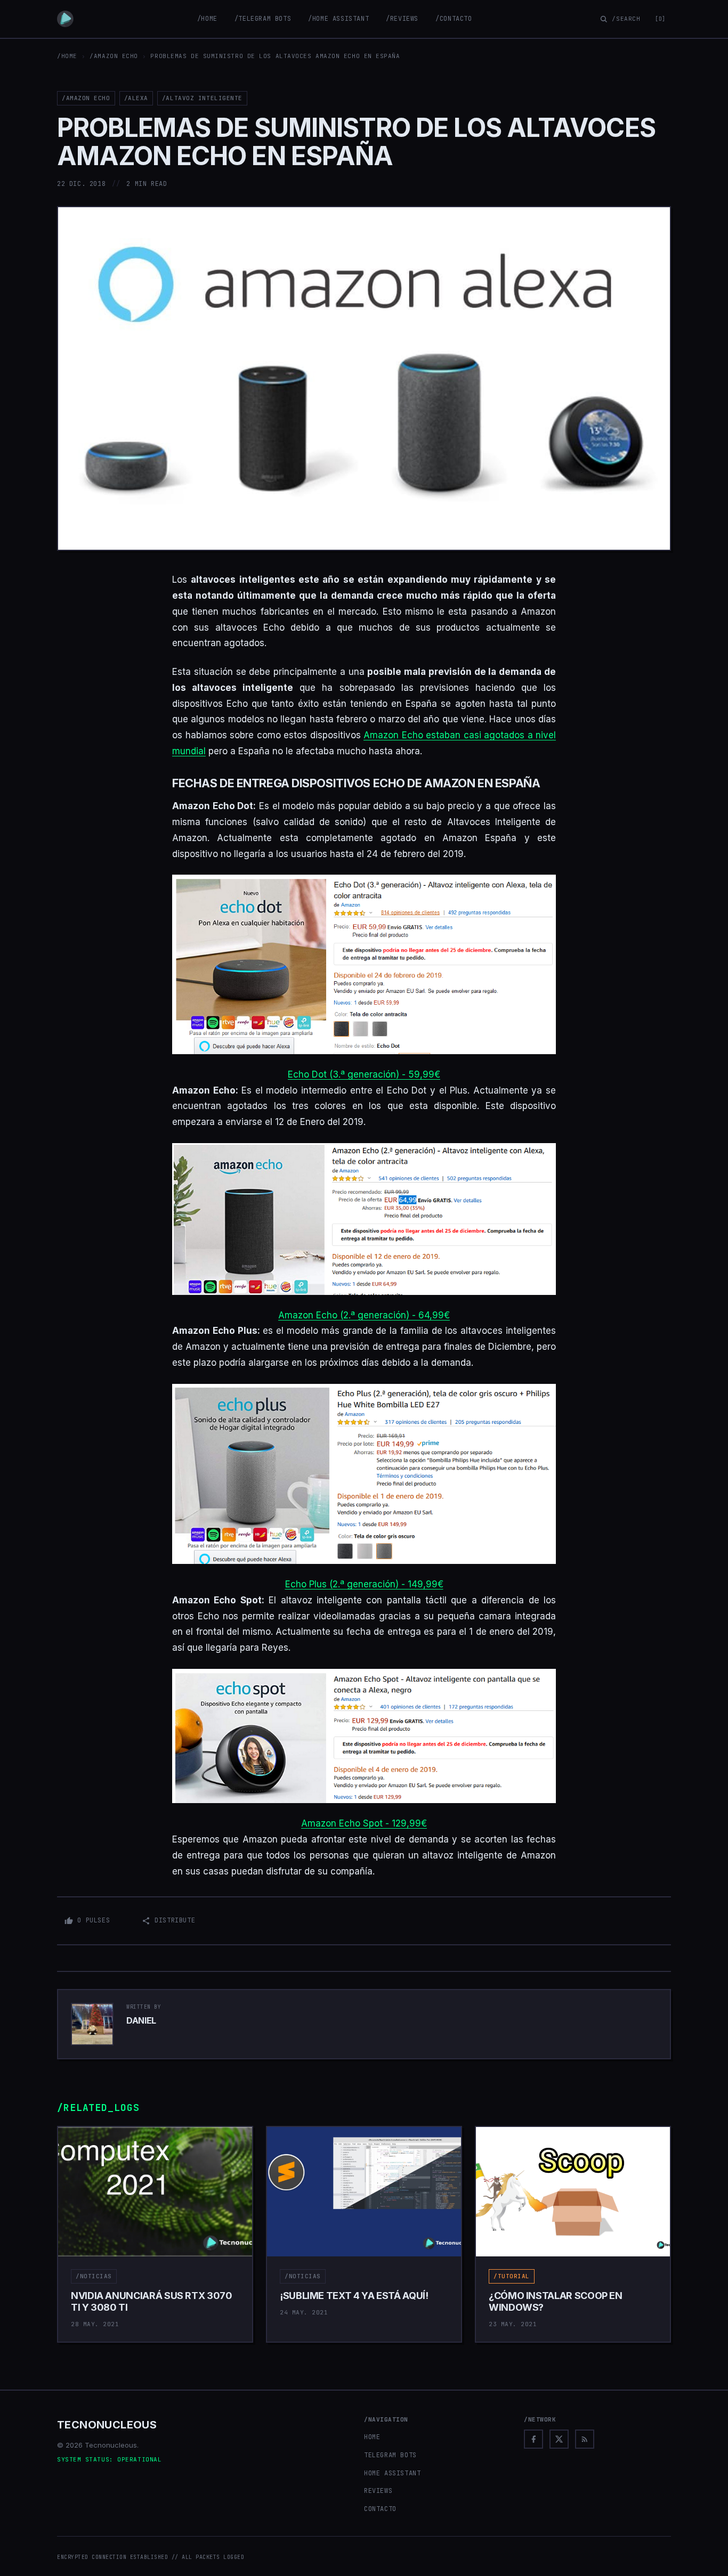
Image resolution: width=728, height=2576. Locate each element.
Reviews (378, 2491)
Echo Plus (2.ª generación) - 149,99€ (364, 1584)
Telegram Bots (390, 2455)
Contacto (380, 2509)
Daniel (141, 2020)
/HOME (67, 56)
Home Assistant (392, 2473)
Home (372, 2437)
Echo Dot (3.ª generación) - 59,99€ (364, 1074)
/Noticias (94, 2276)
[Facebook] (533, 2439)
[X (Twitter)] (559, 2439)
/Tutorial (512, 2276)
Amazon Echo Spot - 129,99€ (364, 1823)
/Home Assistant (338, 19)
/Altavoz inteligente (202, 98)
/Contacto (454, 19)
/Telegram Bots (263, 19)
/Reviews (402, 19)
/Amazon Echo (114, 56)
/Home (207, 19)
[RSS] (585, 2439)
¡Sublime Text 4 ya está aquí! (354, 2296)
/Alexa (136, 98)
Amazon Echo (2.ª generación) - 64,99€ (364, 1315)
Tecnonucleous (107, 2425)
